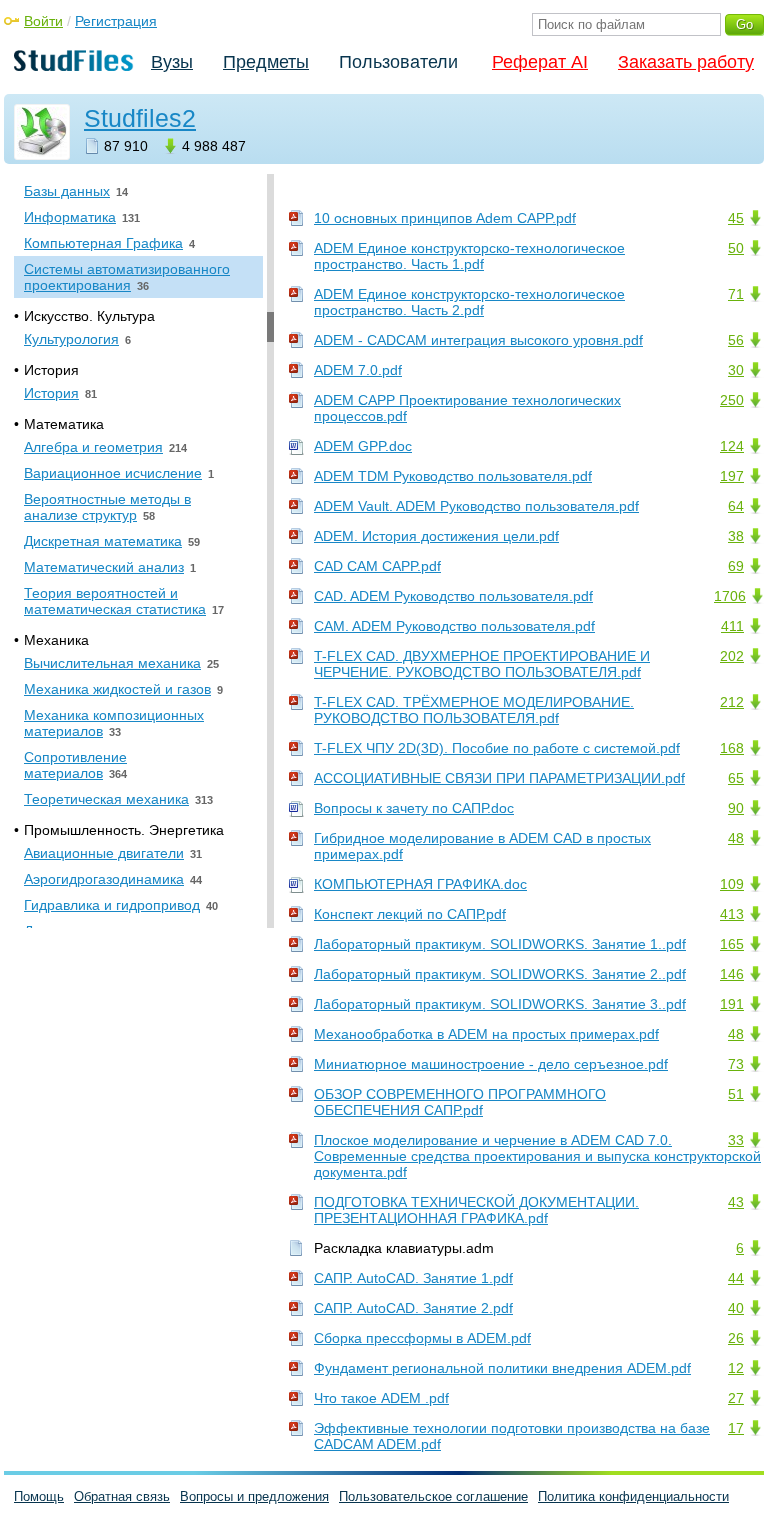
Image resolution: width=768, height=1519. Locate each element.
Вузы (172, 62)
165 (732, 944)
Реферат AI (540, 62)
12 (736, 1368)
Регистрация (116, 21)
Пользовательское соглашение (433, 1496)
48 (736, 838)
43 (736, 1202)
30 (736, 370)
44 (736, 1278)
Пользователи (398, 62)
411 (732, 626)
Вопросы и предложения (254, 1496)
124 (732, 446)
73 (736, 1064)
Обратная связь (122, 1496)
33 (736, 1140)
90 (736, 808)
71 (736, 294)
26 (736, 1338)
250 (732, 400)
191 (732, 1004)
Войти (43, 21)
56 (736, 340)
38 (736, 536)
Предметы (266, 62)
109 (732, 884)
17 (736, 1428)
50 (736, 248)
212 (732, 702)
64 (736, 506)
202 (732, 656)
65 (736, 778)
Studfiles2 (140, 118)
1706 (730, 596)
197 (732, 476)
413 (732, 914)
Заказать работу (686, 62)
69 (736, 566)
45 (736, 218)
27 (736, 1398)
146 (732, 974)
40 (736, 1308)
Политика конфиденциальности (633, 1496)
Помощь (39, 1496)
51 (736, 1094)
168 (732, 748)
